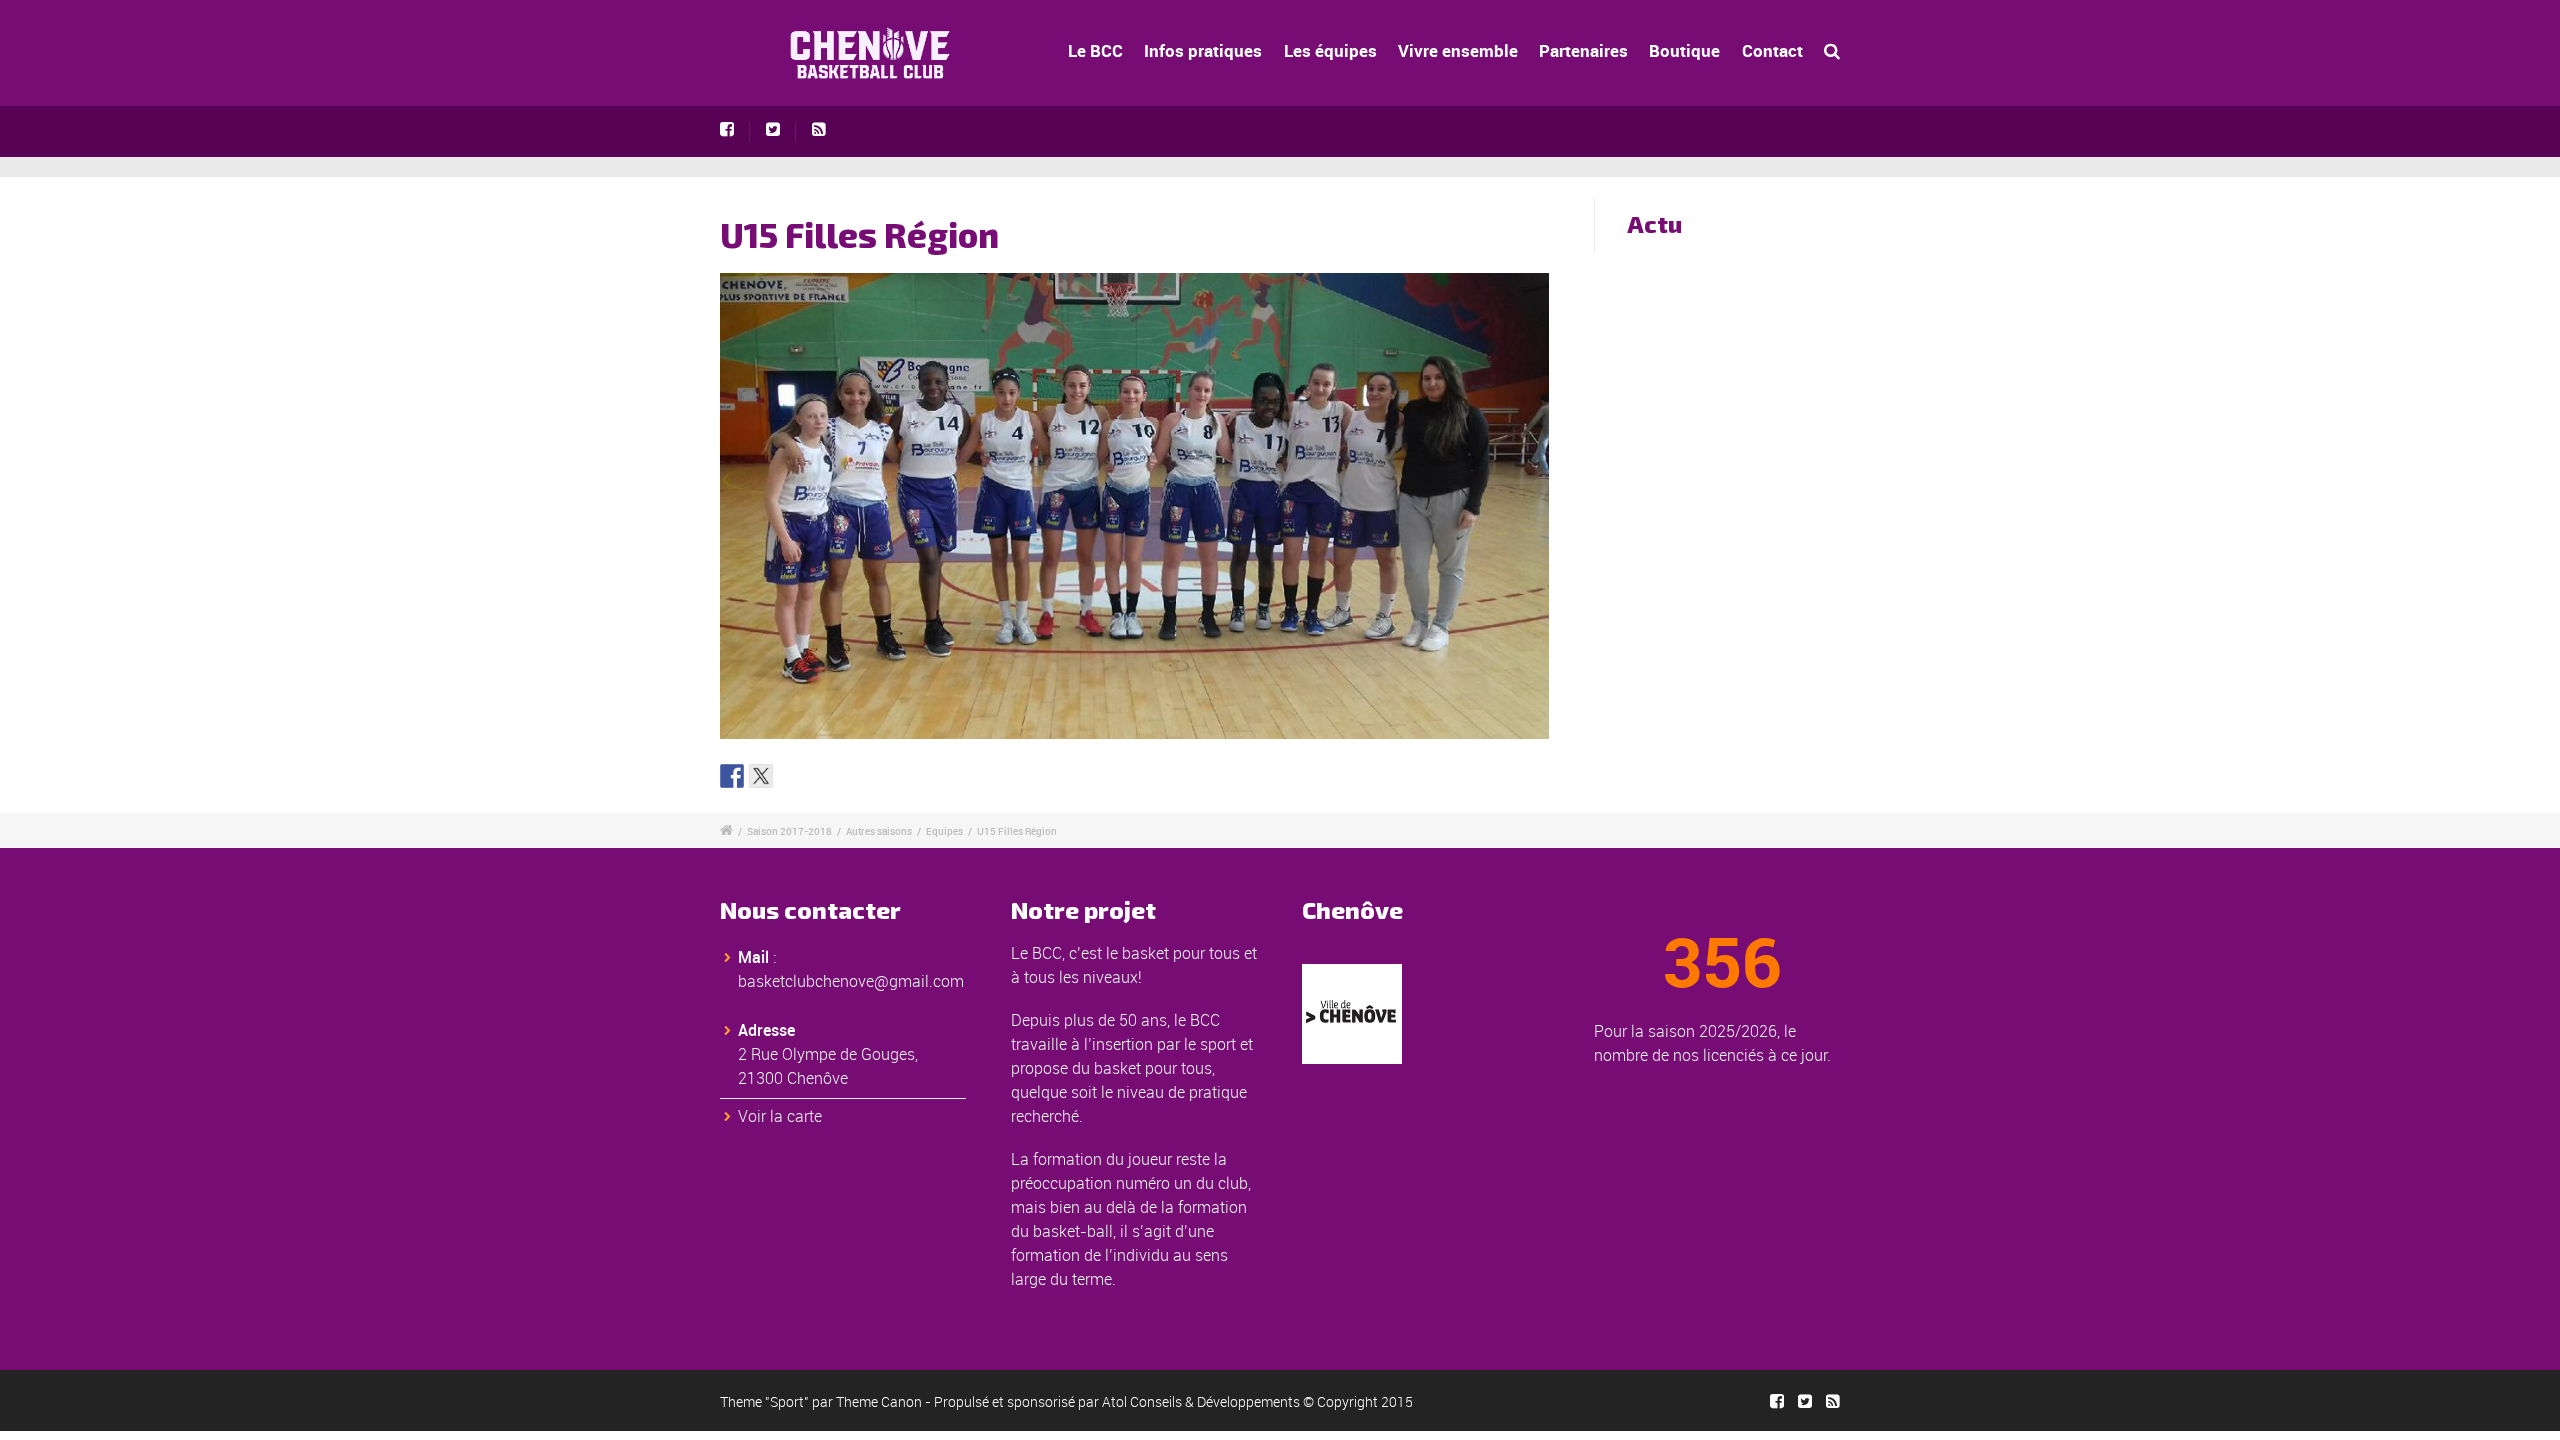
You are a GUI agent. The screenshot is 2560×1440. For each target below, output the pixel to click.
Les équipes (1330, 50)
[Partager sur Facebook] (732, 776)
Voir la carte (780, 1116)
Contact (1772, 50)
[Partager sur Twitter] (761, 776)
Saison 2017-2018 (789, 831)
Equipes (944, 831)
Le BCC (1095, 50)
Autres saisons (879, 831)
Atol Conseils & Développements (1201, 1401)
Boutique (1684, 50)
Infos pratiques (1203, 50)
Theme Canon (879, 1401)
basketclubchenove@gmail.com (851, 981)
